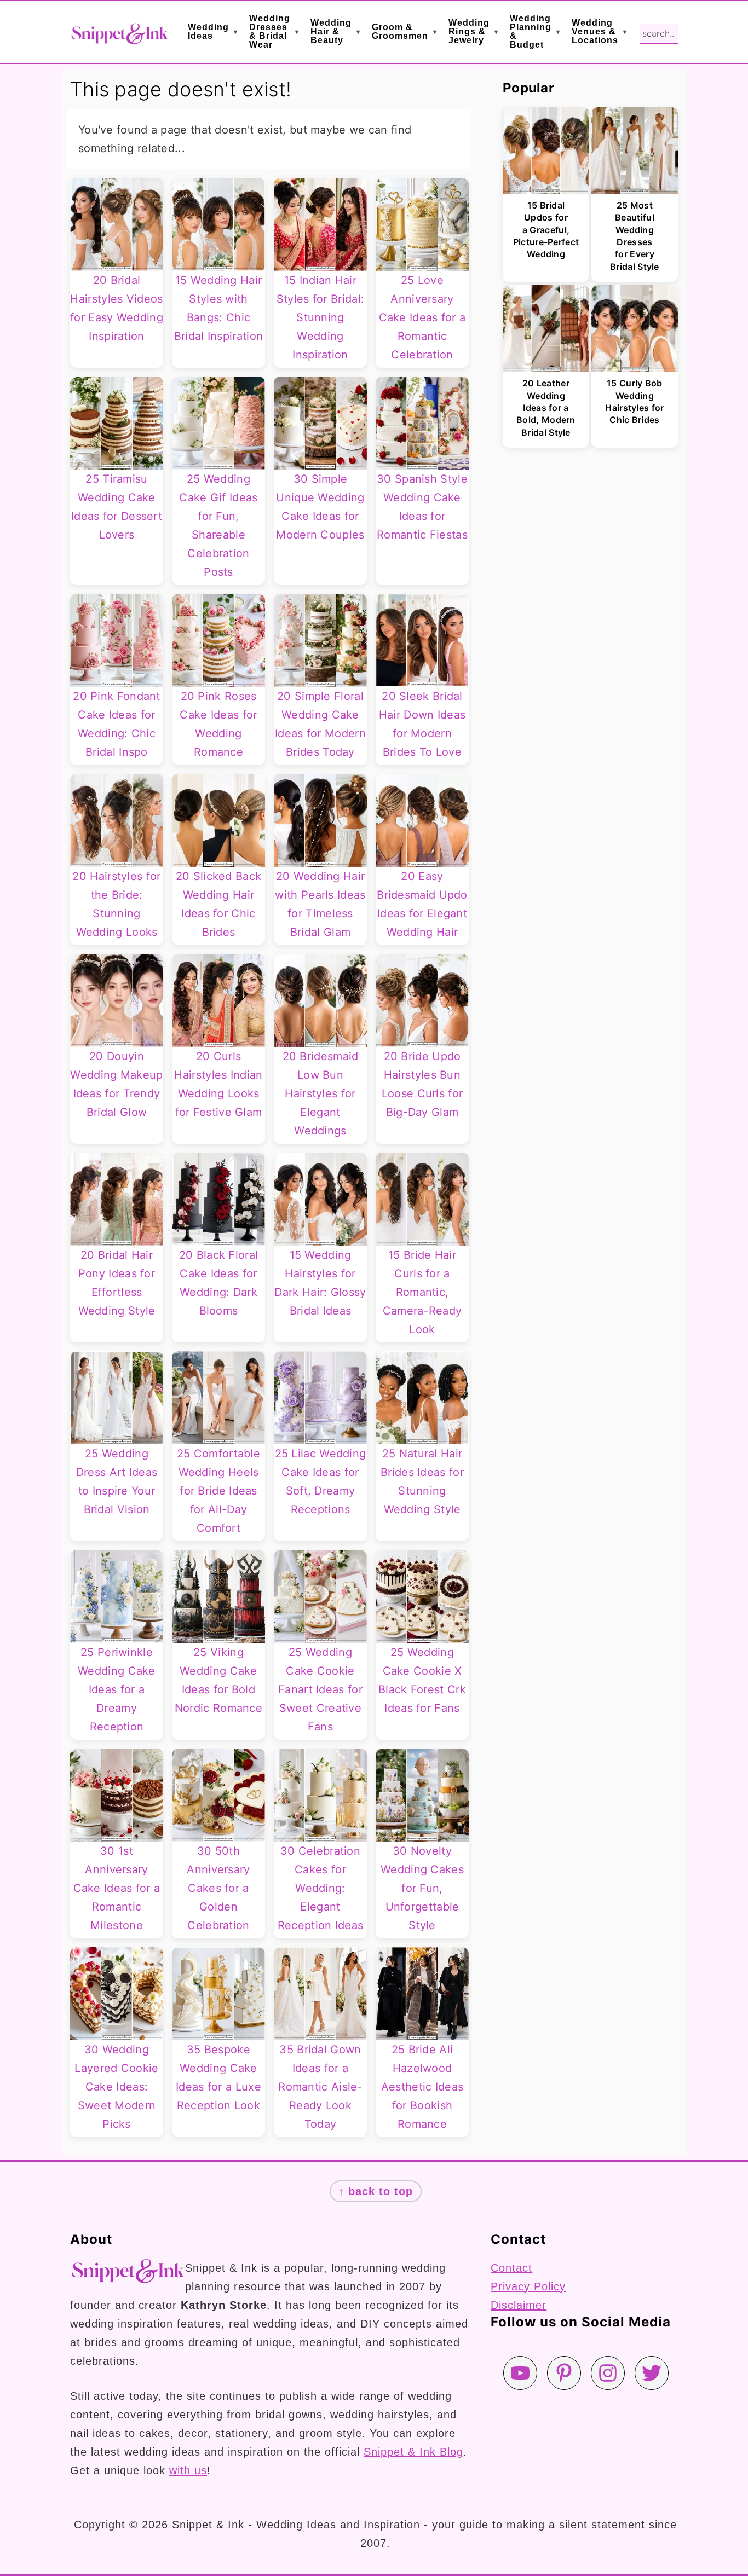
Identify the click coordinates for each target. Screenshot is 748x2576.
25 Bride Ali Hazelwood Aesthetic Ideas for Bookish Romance (422, 2087)
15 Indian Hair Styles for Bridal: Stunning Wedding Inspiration (320, 317)
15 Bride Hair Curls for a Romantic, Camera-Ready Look (422, 1292)
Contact (511, 2268)
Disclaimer (519, 2305)
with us (188, 2470)
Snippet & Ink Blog (413, 2452)
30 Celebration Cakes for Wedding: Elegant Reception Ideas (321, 1888)
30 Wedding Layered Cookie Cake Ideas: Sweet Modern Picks (116, 2087)
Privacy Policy (528, 2286)
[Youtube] (520, 2373)
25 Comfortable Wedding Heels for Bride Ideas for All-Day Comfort (218, 1491)
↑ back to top (376, 2191)
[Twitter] (652, 2373)
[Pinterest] (564, 2373)
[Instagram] (608, 2373)
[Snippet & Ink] (119, 37)
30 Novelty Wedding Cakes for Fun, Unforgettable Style (422, 1888)
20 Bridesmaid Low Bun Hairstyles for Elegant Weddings (321, 1093)
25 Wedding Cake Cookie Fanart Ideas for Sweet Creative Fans (320, 1689)
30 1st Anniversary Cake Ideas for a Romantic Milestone (117, 1888)
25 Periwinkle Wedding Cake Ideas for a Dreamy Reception (117, 1689)
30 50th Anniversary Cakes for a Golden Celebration (218, 1888)
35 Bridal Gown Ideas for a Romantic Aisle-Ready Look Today (320, 2087)
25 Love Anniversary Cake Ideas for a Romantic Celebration (422, 317)
